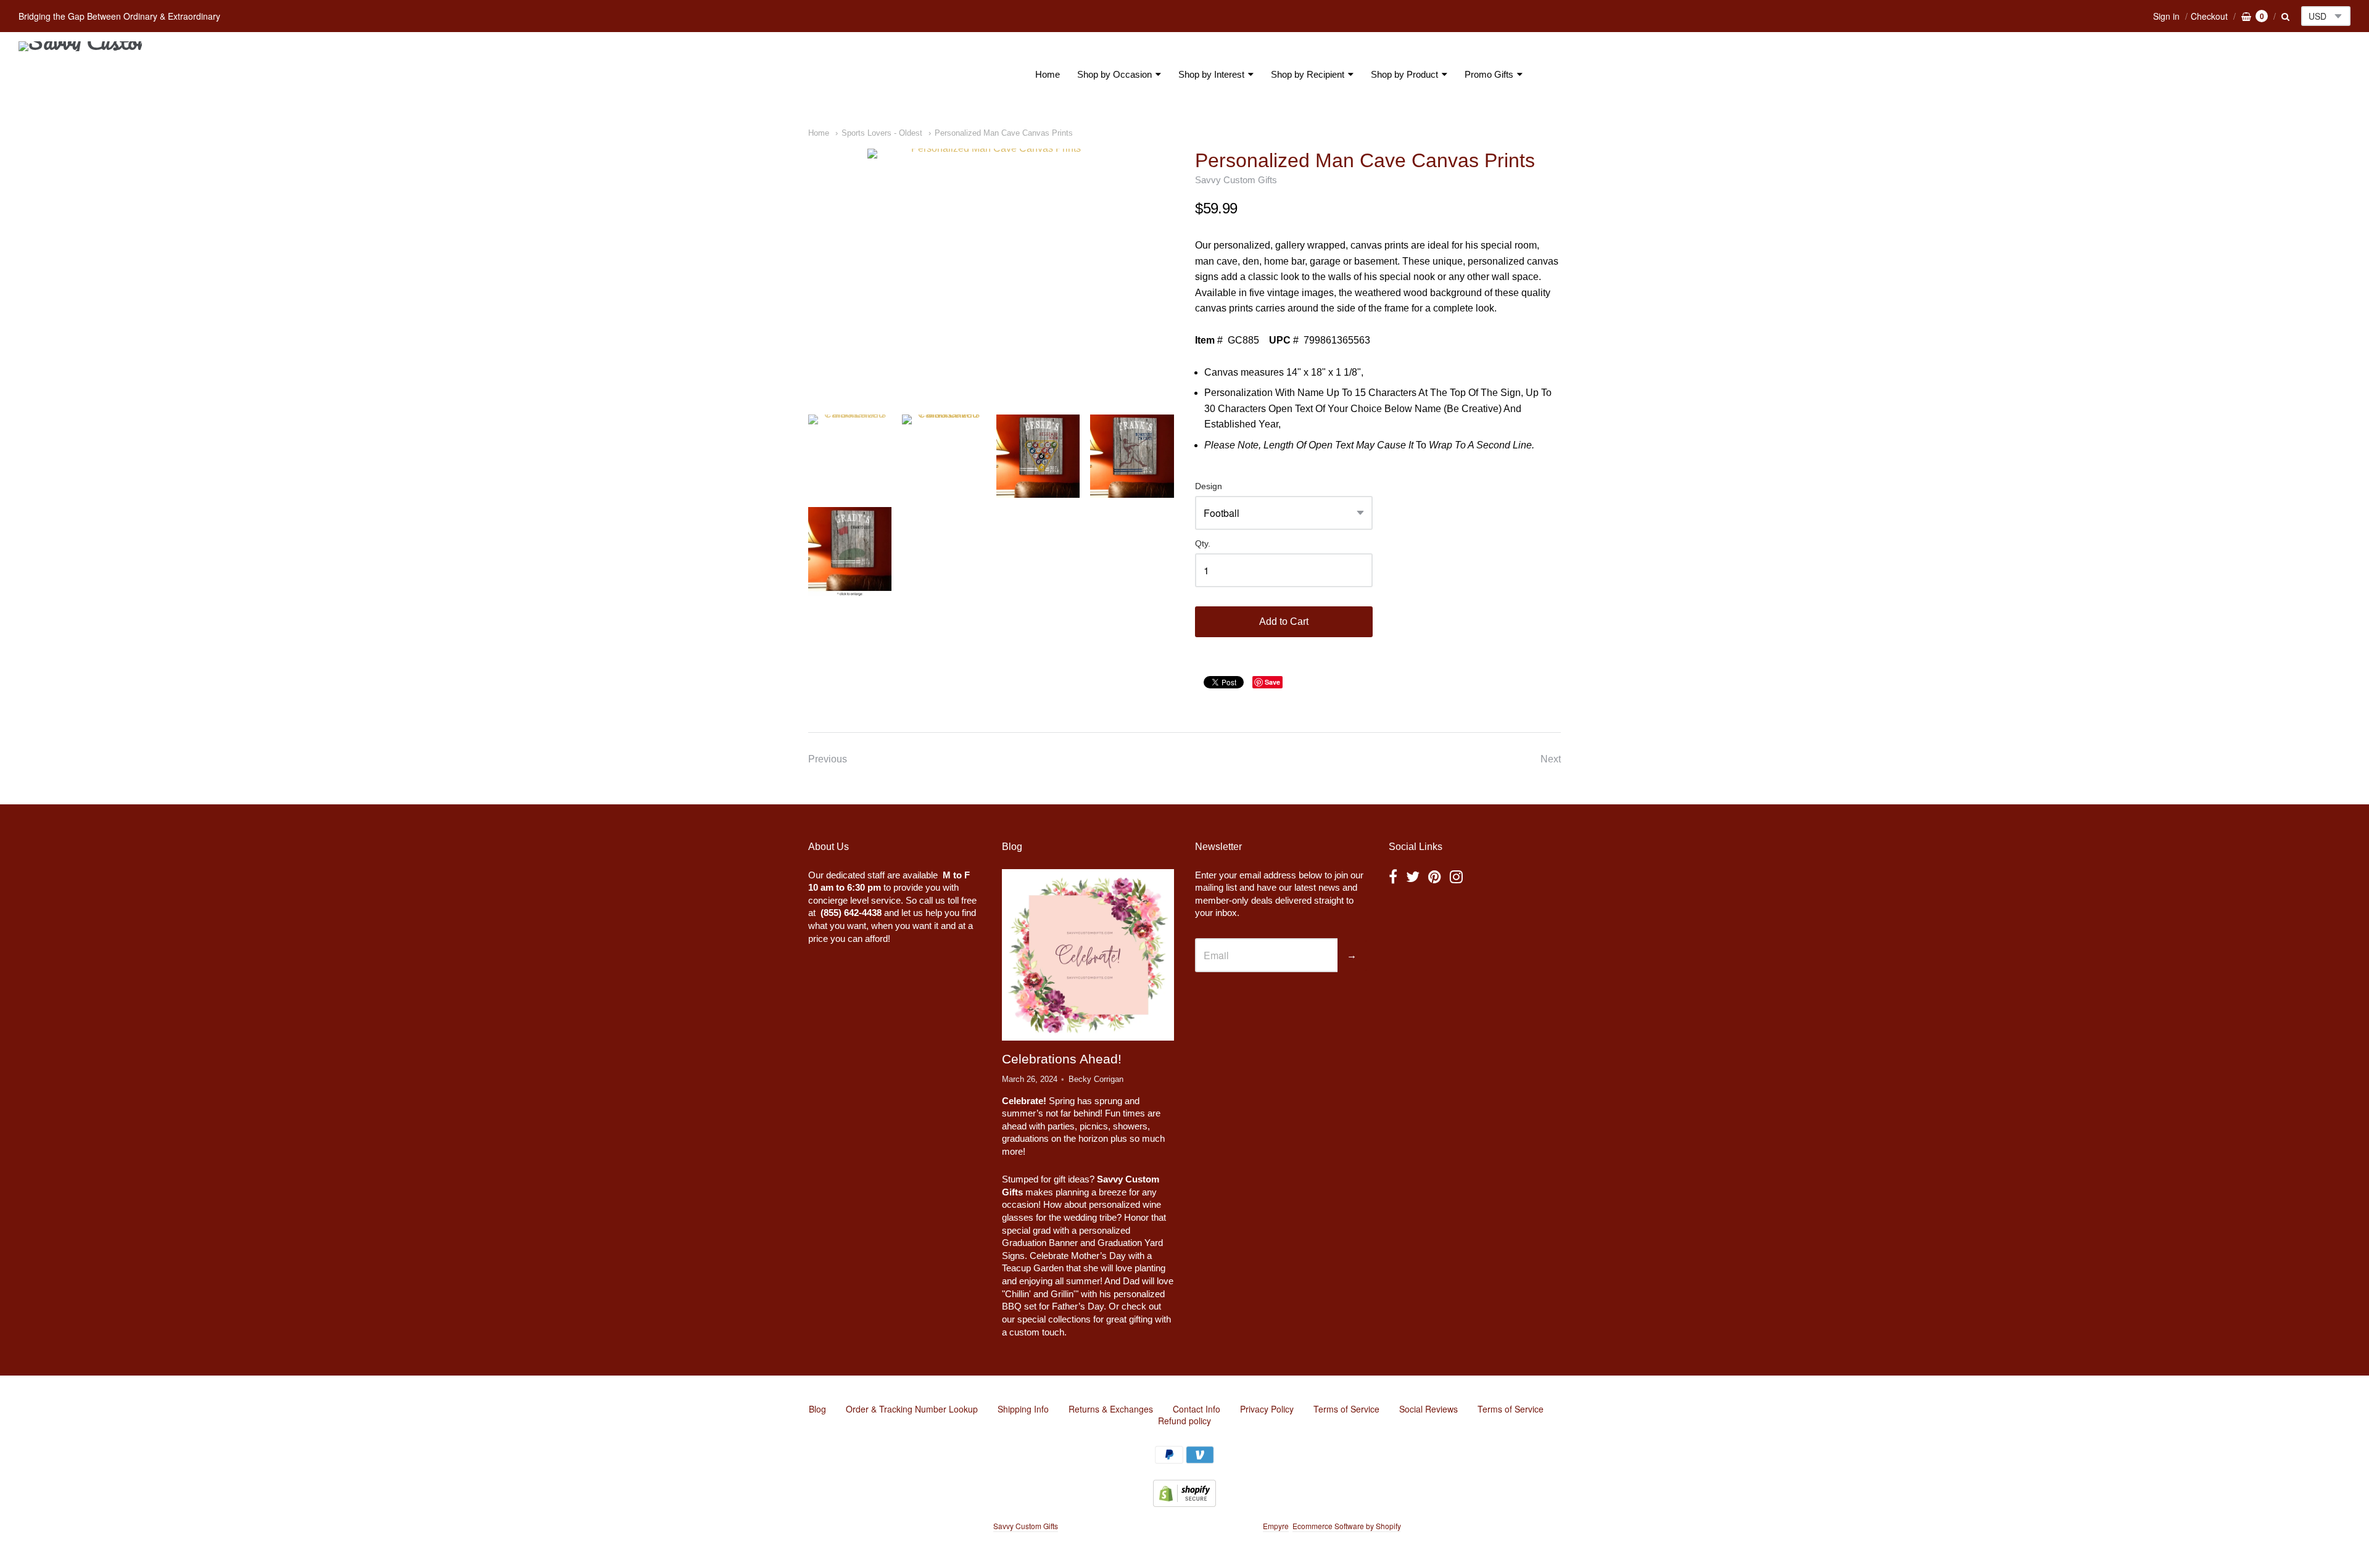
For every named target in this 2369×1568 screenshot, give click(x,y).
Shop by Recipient (1308, 74)
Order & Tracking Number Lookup (912, 1409)
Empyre (1276, 1526)
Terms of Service (1346, 1409)
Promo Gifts (1489, 74)
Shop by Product (1404, 74)
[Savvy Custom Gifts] (80, 75)
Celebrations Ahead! (1062, 1059)
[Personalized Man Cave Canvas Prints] (991, 272)
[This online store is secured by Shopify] (1184, 1503)
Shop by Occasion (1114, 74)
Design (1209, 486)
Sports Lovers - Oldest (882, 133)
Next (1551, 759)
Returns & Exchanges (1111, 1409)
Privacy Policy (1267, 1409)
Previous (828, 759)
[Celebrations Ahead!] (1088, 955)
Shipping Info (1023, 1409)
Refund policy (1184, 1421)
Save (1272, 682)
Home (1048, 74)
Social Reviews (1428, 1409)
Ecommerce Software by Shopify (1346, 1526)
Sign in (2166, 16)
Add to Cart (1284, 621)
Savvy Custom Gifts (1236, 180)
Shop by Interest (1211, 74)
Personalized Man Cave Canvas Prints (1004, 133)
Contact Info (1197, 1409)
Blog (817, 1409)
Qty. (1203, 544)
